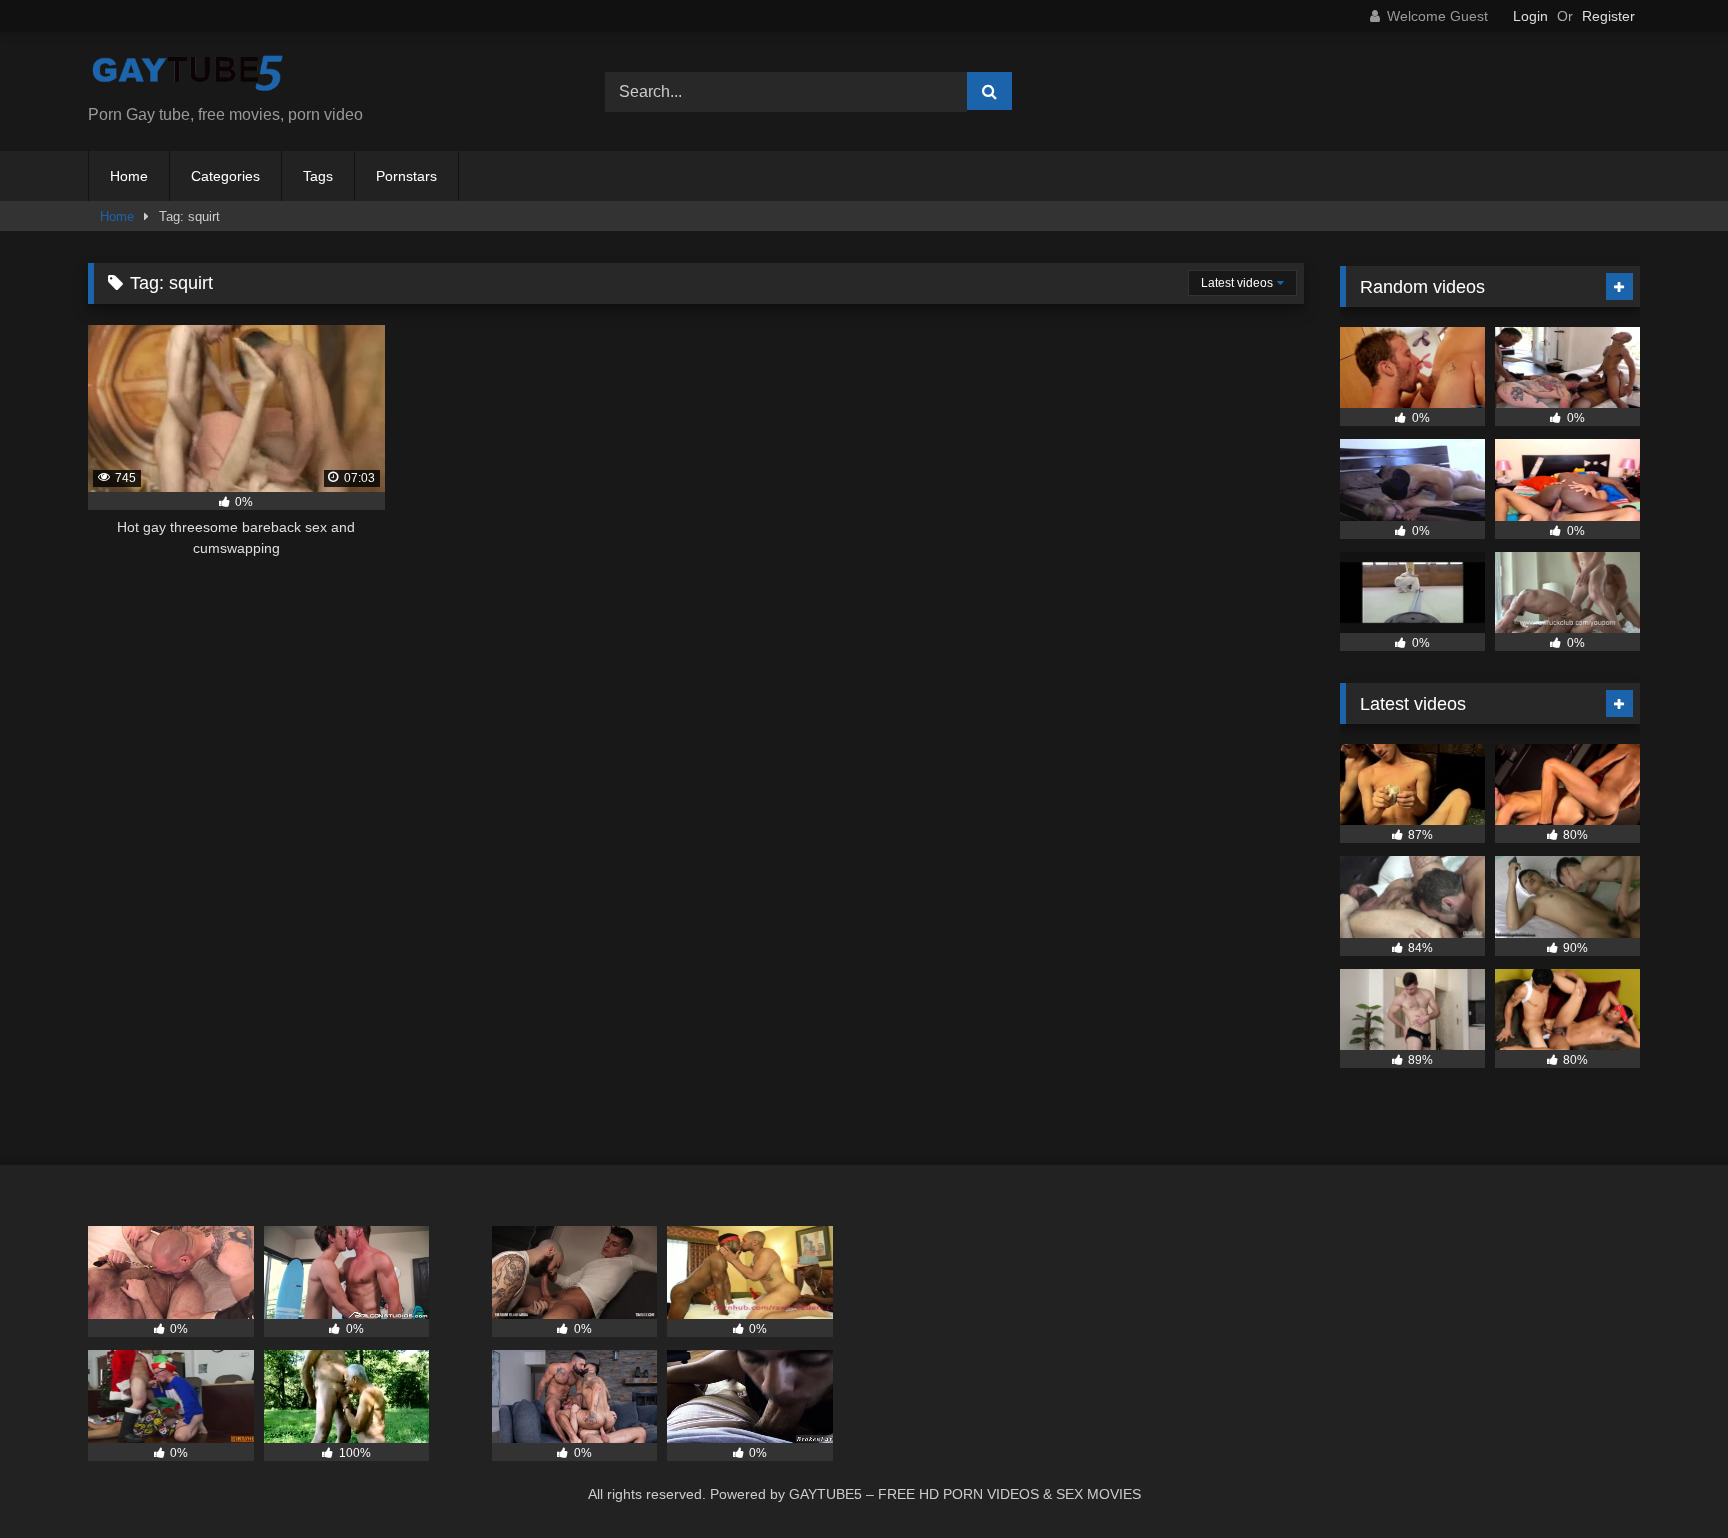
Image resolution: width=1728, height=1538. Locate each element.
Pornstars (406, 176)
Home (129, 176)
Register (1608, 16)
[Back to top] (1666, 1478)
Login (1530, 16)
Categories (225, 176)
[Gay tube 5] (188, 75)
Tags (318, 176)
